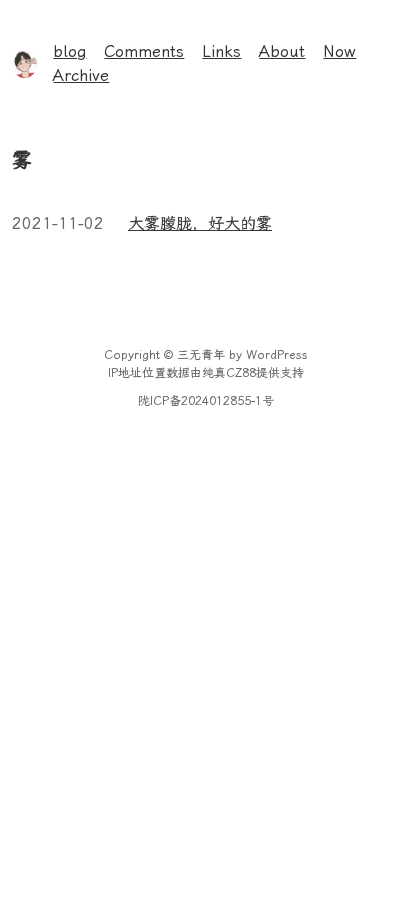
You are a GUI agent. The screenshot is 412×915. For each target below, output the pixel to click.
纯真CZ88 (229, 373)
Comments (144, 51)
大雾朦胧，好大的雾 (200, 223)
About (282, 51)
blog (69, 51)
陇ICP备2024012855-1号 (206, 401)
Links (221, 51)
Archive (81, 75)
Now (339, 51)
